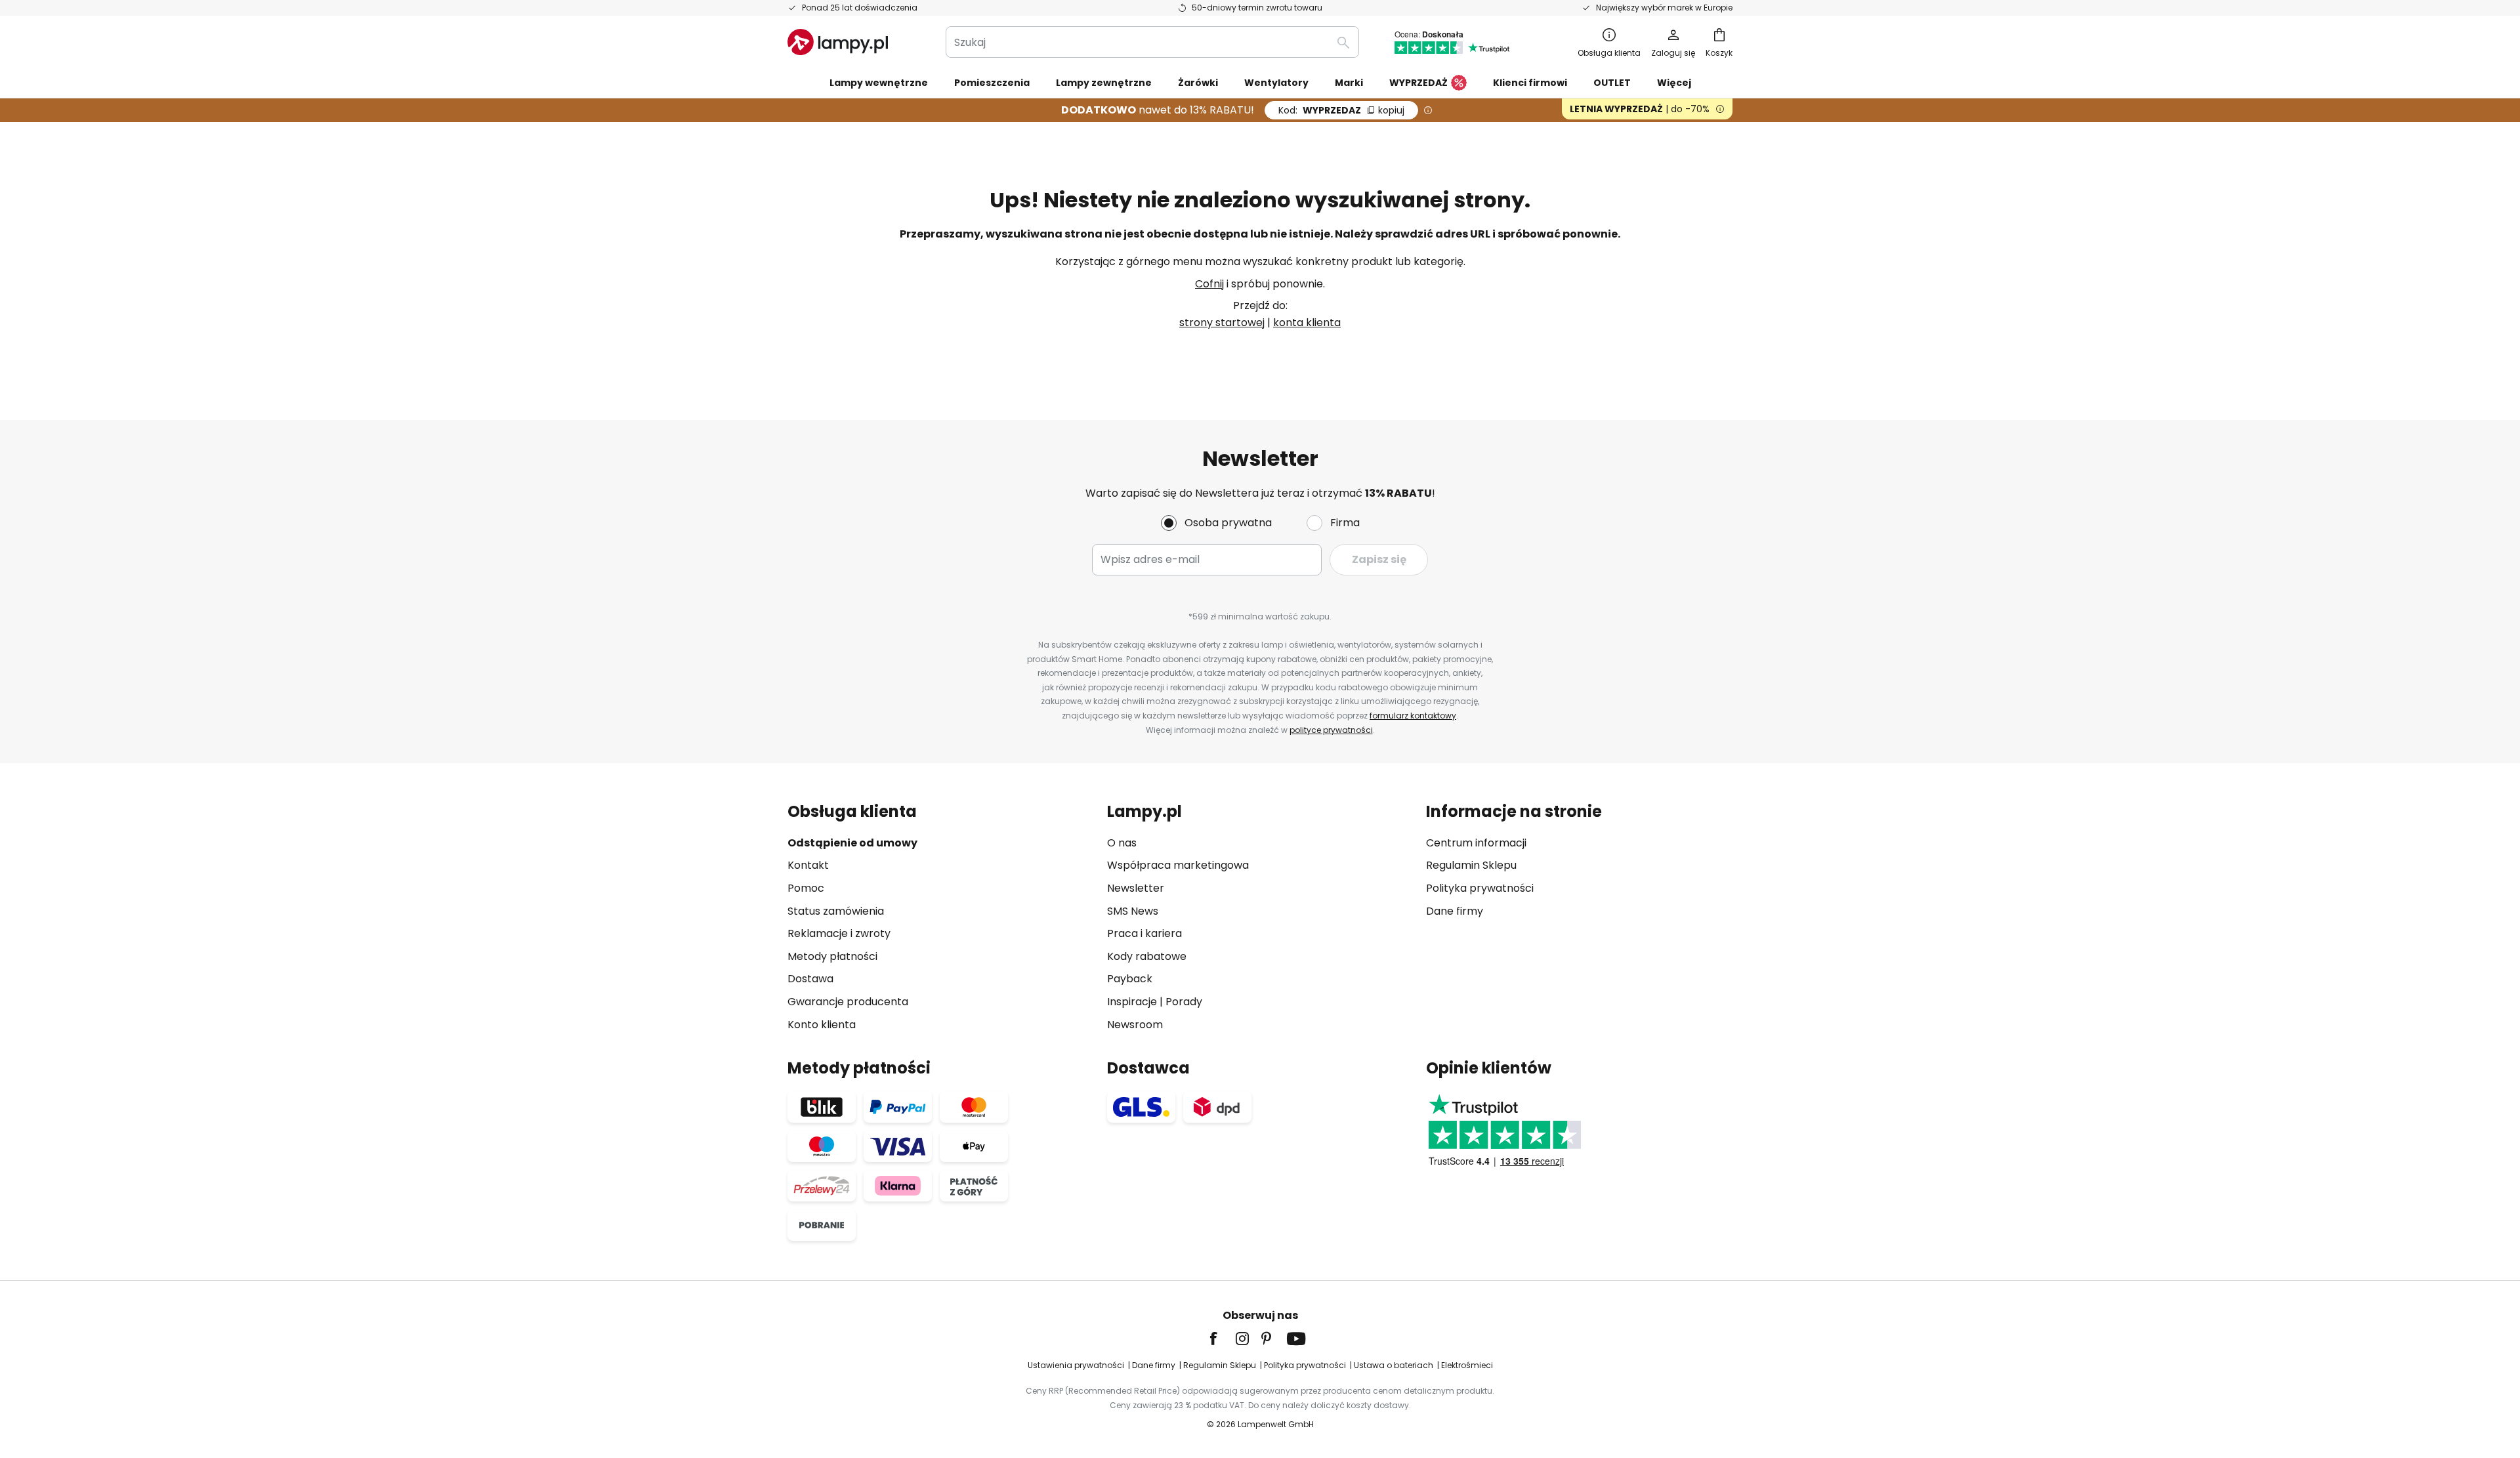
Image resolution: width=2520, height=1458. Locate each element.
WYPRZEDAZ (1341, 110)
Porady (1184, 1002)
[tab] (941, 918)
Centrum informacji (1476, 843)
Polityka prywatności (1480, 888)
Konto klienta (822, 1025)
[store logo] (838, 42)
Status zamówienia (836, 911)
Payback (1130, 979)
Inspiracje (1132, 1002)
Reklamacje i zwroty (839, 933)
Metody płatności (832, 956)
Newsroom (1135, 1025)
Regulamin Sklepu (1471, 865)
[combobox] (1152, 42)
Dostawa (810, 979)
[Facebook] (1222, 1339)
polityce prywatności (1331, 730)
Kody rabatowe (1147, 956)
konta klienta (1307, 323)
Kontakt (808, 865)
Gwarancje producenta (848, 1002)
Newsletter (1136, 888)
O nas (1122, 843)
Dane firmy (1455, 911)
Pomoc (806, 888)
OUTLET (1612, 83)
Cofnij (1209, 284)
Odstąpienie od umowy (852, 843)
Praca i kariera (1144, 933)
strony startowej (1222, 323)
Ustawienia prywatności (1076, 1365)
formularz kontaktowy (1413, 716)
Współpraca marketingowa (1178, 865)
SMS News (1133, 911)
